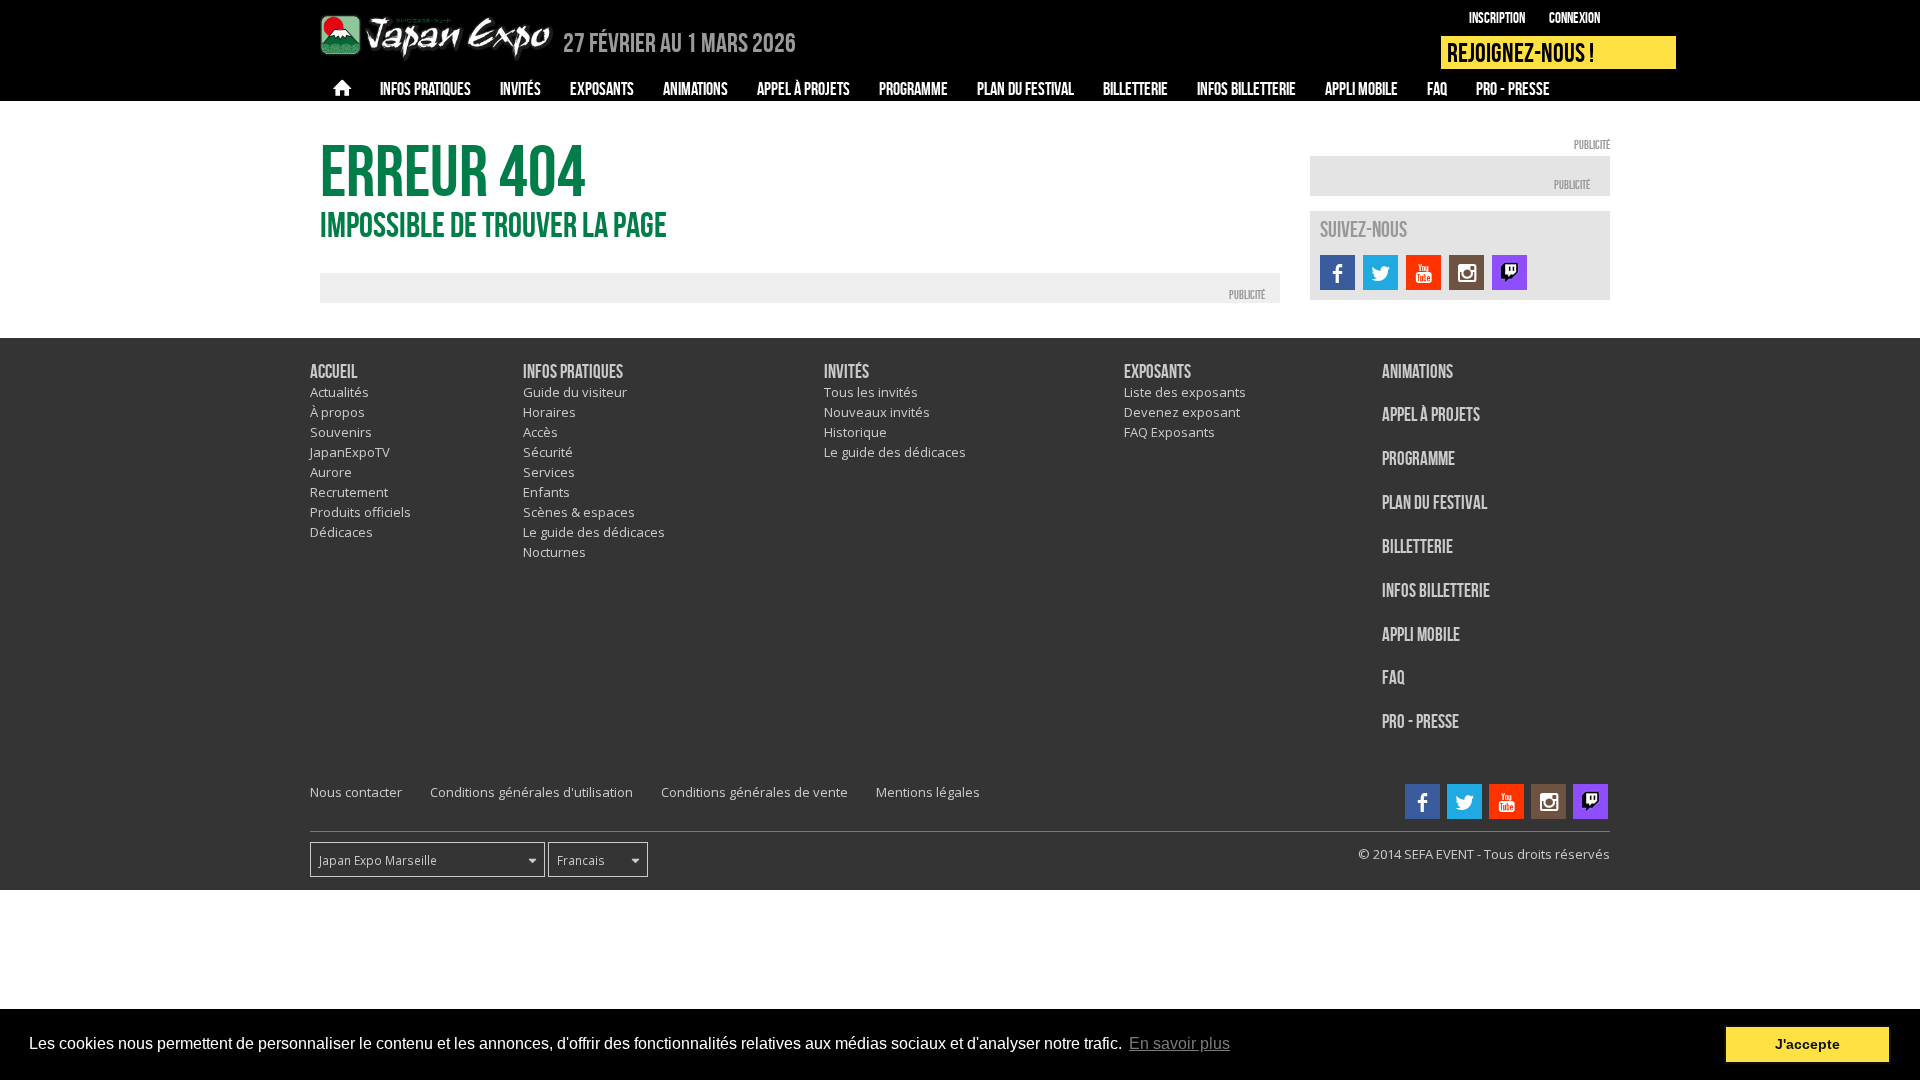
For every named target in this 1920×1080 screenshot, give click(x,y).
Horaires (549, 412)
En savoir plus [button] (1179, 1043)
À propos (337, 412)
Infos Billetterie (1436, 591)
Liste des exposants (1185, 392)
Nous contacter (356, 792)
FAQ (1393, 678)
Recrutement (349, 492)
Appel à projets (1431, 415)
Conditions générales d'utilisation (531, 792)
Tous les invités (871, 392)
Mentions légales (928, 792)
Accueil (333, 372)
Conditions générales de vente (754, 792)
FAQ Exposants (1169, 432)
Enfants (546, 492)
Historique (855, 432)
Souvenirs (341, 432)
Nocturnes (554, 552)
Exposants (1157, 372)
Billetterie (1417, 547)
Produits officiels (360, 512)
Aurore (331, 472)
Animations (1417, 372)
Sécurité (548, 452)
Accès (540, 432)
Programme (1418, 459)
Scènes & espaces (579, 512)
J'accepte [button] (1807, 1044)
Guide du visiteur (575, 392)
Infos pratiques (573, 372)
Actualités (339, 392)
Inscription (1497, 18)
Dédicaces (341, 532)
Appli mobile (1421, 635)
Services (549, 472)
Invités (846, 372)
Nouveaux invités (877, 412)
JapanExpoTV (350, 452)
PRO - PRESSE (1420, 722)
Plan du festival (1434, 503)
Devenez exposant (1182, 412)
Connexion (1574, 18)
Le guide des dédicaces (594, 532)
